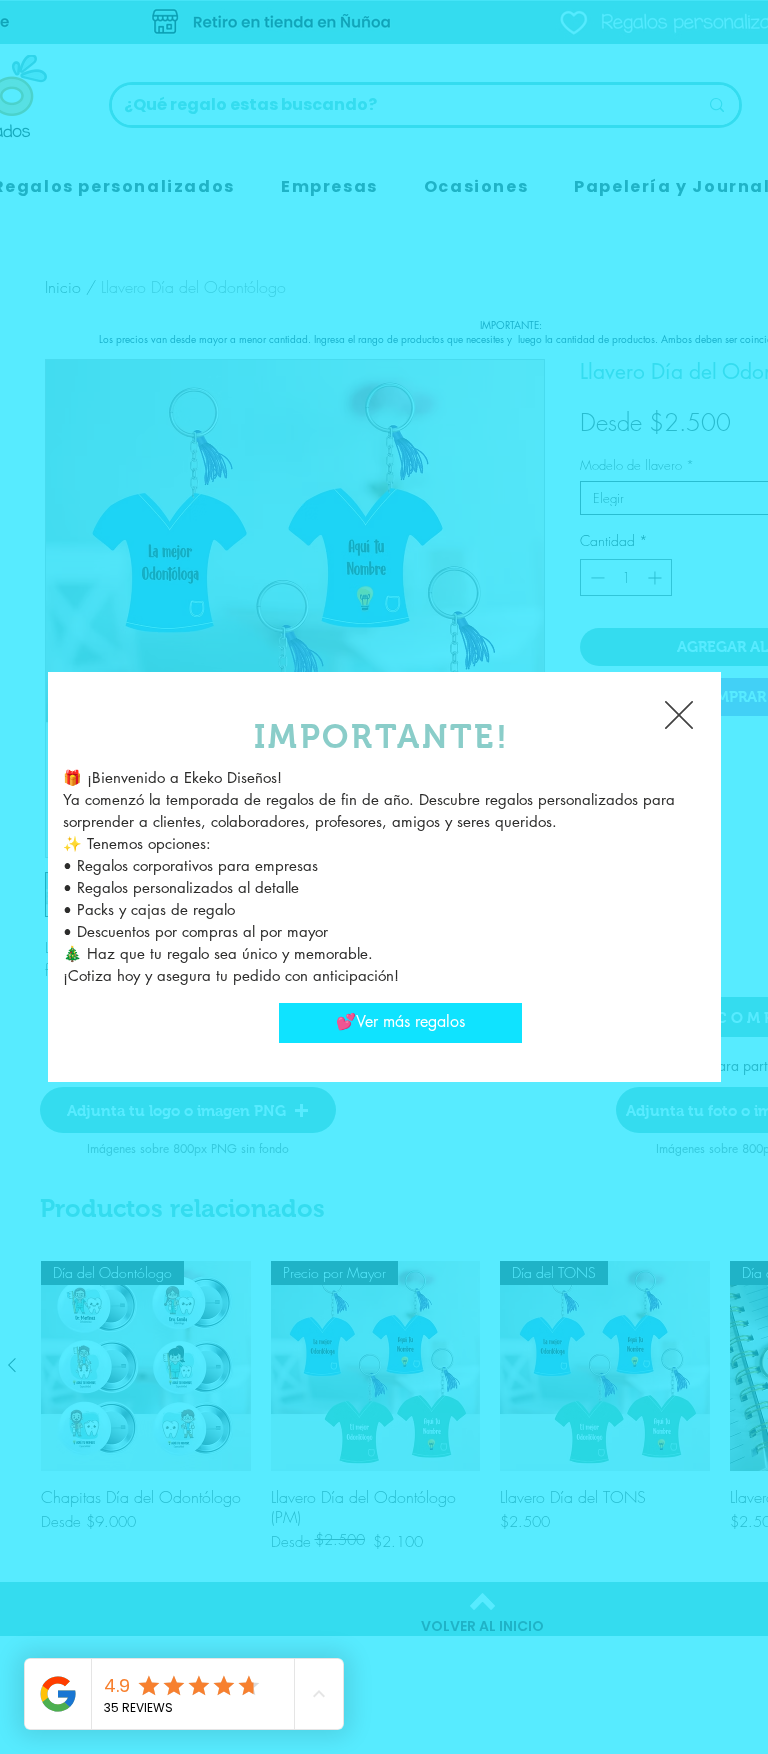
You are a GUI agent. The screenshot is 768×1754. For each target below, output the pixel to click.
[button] (679, 715)
